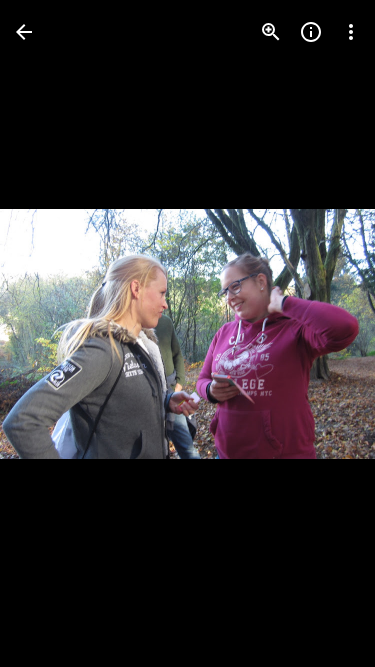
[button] (56, 334)
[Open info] (311, 32)
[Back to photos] (24, 32)
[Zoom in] (271, 32)
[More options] (351, 32)
